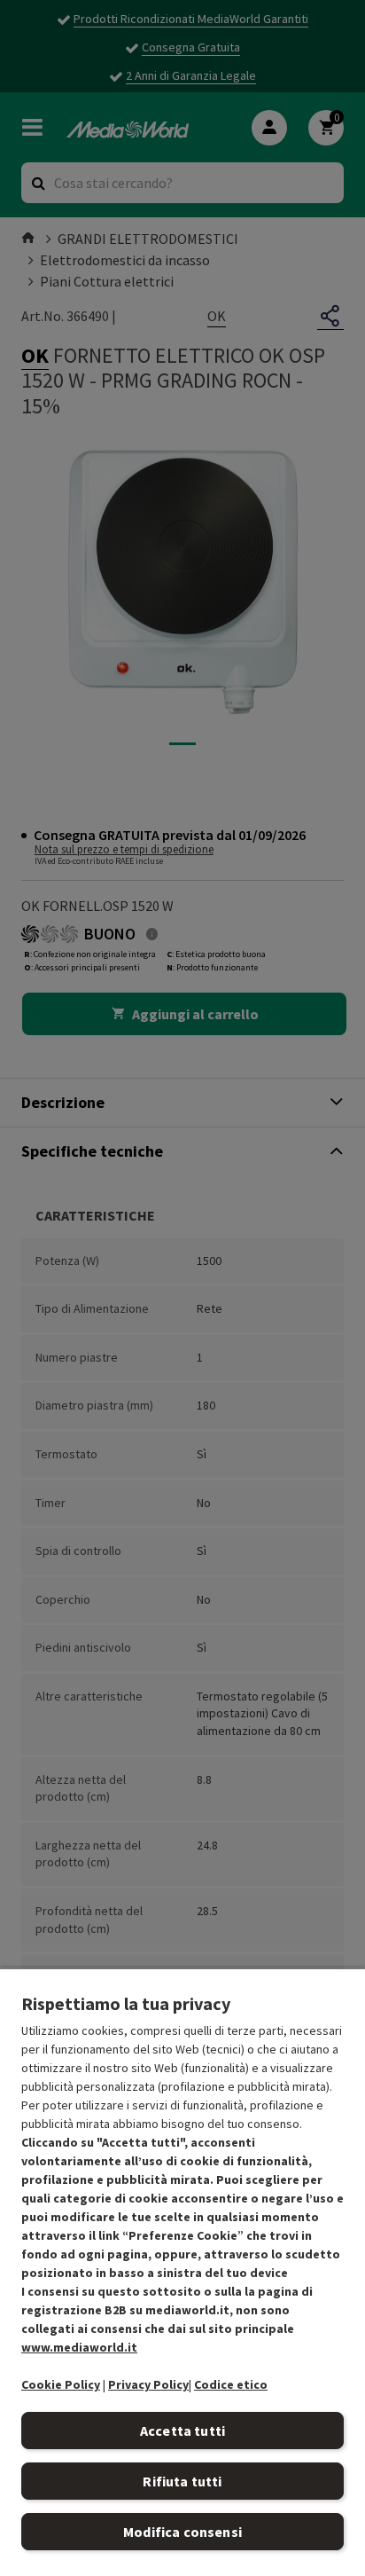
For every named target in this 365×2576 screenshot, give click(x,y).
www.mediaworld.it (79, 2347)
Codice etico (231, 2384)
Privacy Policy (148, 2384)
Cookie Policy (61, 2384)
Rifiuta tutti (182, 2481)
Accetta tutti (182, 2431)
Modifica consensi (182, 2532)
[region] (182, 2272)
